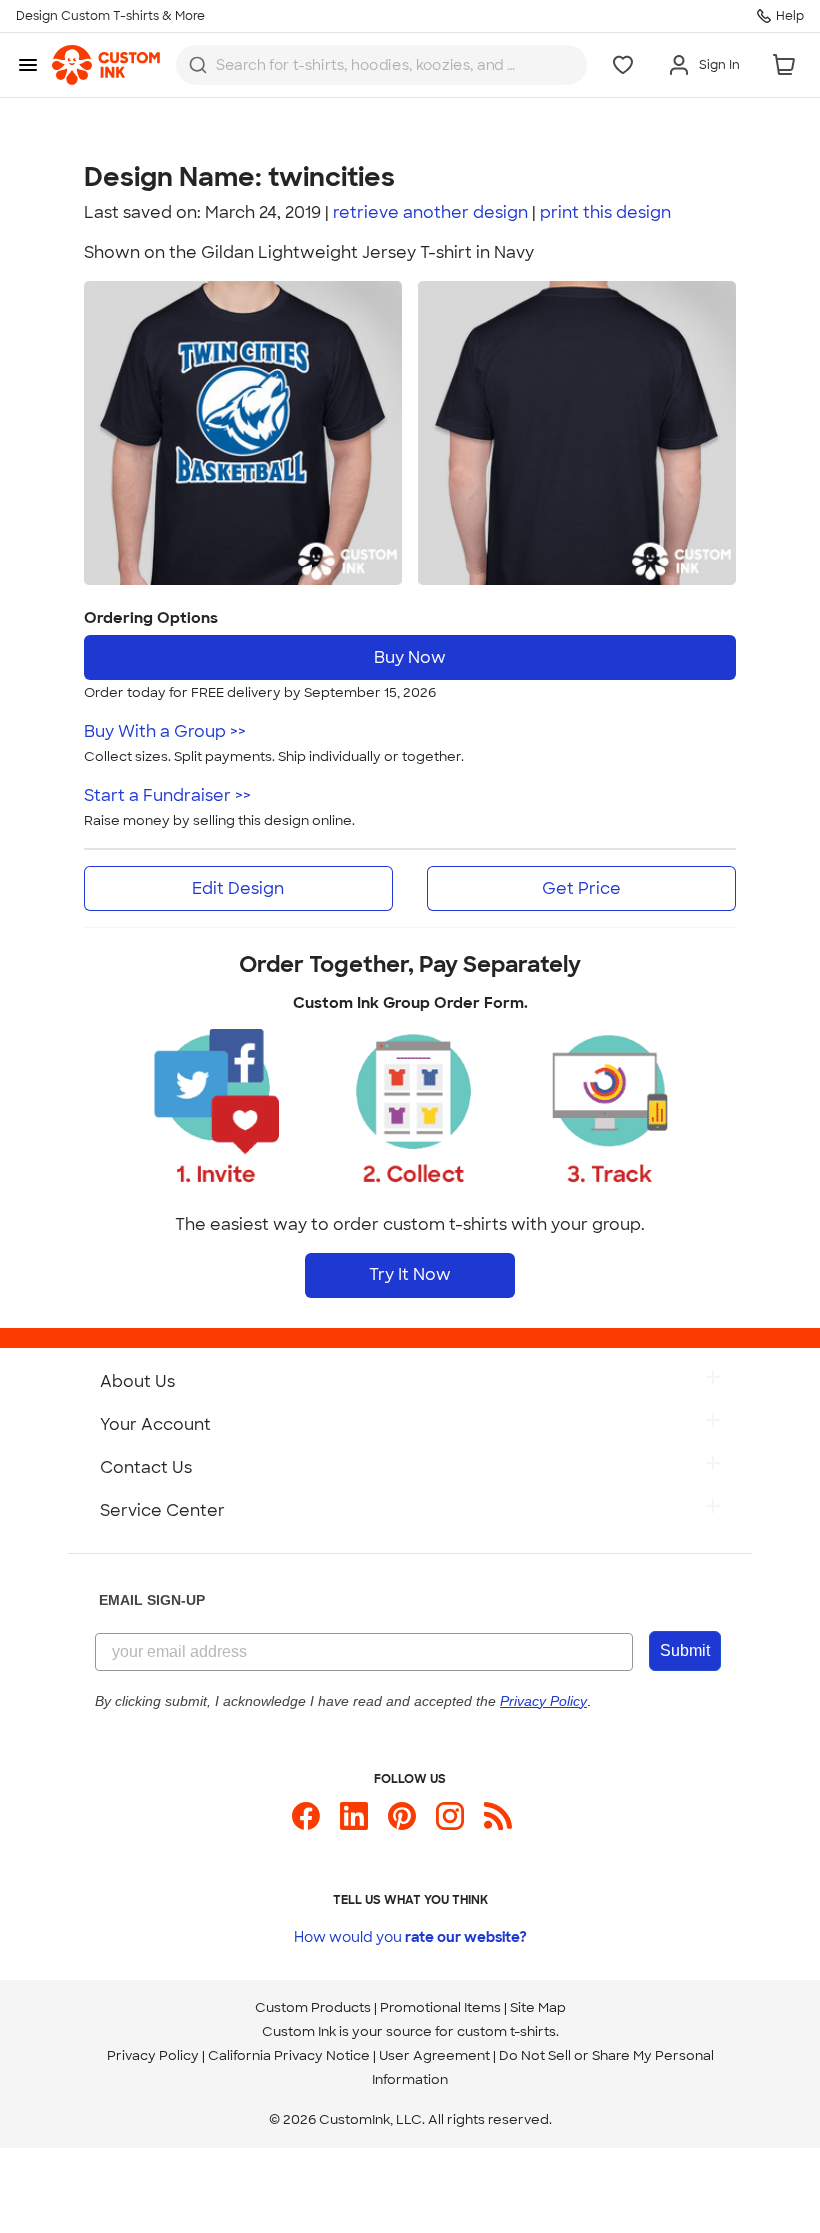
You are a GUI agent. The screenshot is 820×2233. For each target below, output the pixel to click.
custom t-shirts (506, 2031)
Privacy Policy (153, 2055)
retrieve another (430, 212)
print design (605, 212)
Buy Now (410, 657)
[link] (106, 65)
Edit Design (238, 888)
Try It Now (410, 1274)
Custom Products (313, 2007)
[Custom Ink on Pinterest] (402, 1824)
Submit (685, 1650)
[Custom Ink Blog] (498, 1824)
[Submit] (198, 65)
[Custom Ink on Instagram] (450, 1824)
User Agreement (434, 2055)
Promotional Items (440, 2007)
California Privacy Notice (289, 2055)
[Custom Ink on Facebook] (306, 1824)
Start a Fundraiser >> (167, 795)
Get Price (581, 888)
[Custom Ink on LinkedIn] (354, 1824)
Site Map (538, 2007)
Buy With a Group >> (165, 731)
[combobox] (381, 65)
